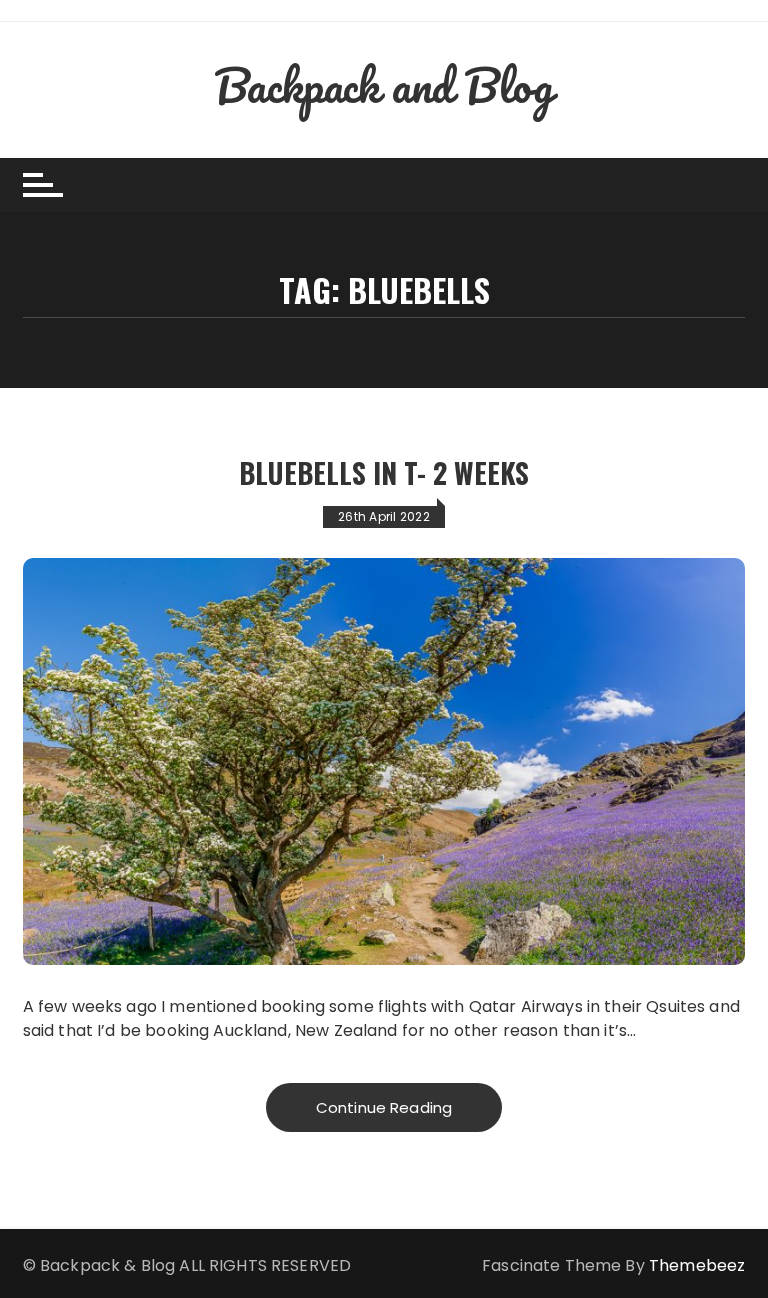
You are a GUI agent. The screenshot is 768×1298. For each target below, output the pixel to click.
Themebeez (697, 1265)
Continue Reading (384, 1107)
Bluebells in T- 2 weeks (384, 472)
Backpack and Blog (384, 85)
